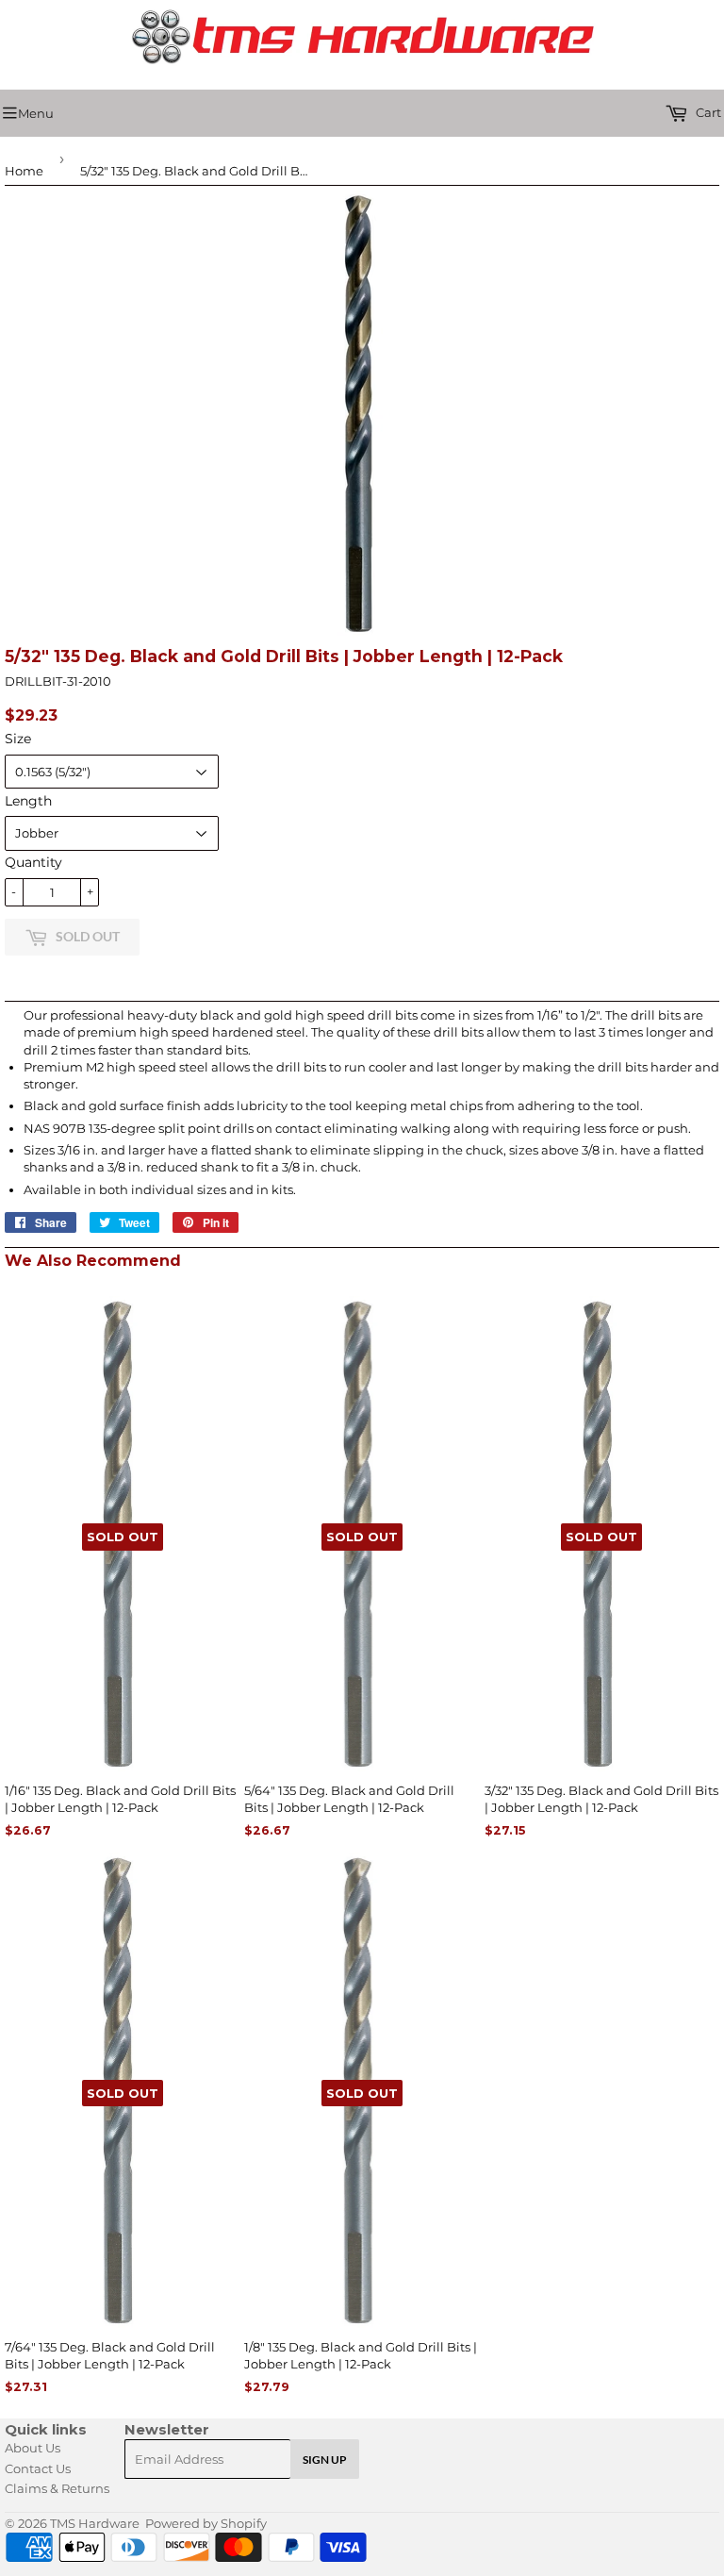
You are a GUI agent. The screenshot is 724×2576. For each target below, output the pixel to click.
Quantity (33, 862)
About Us (33, 2448)
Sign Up (325, 2460)
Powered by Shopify (206, 2523)
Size (18, 739)
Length (28, 801)
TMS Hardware (95, 2523)
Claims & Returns (57, 2488)
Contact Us (38, 2468)
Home (24, 171)
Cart (707, 112)
